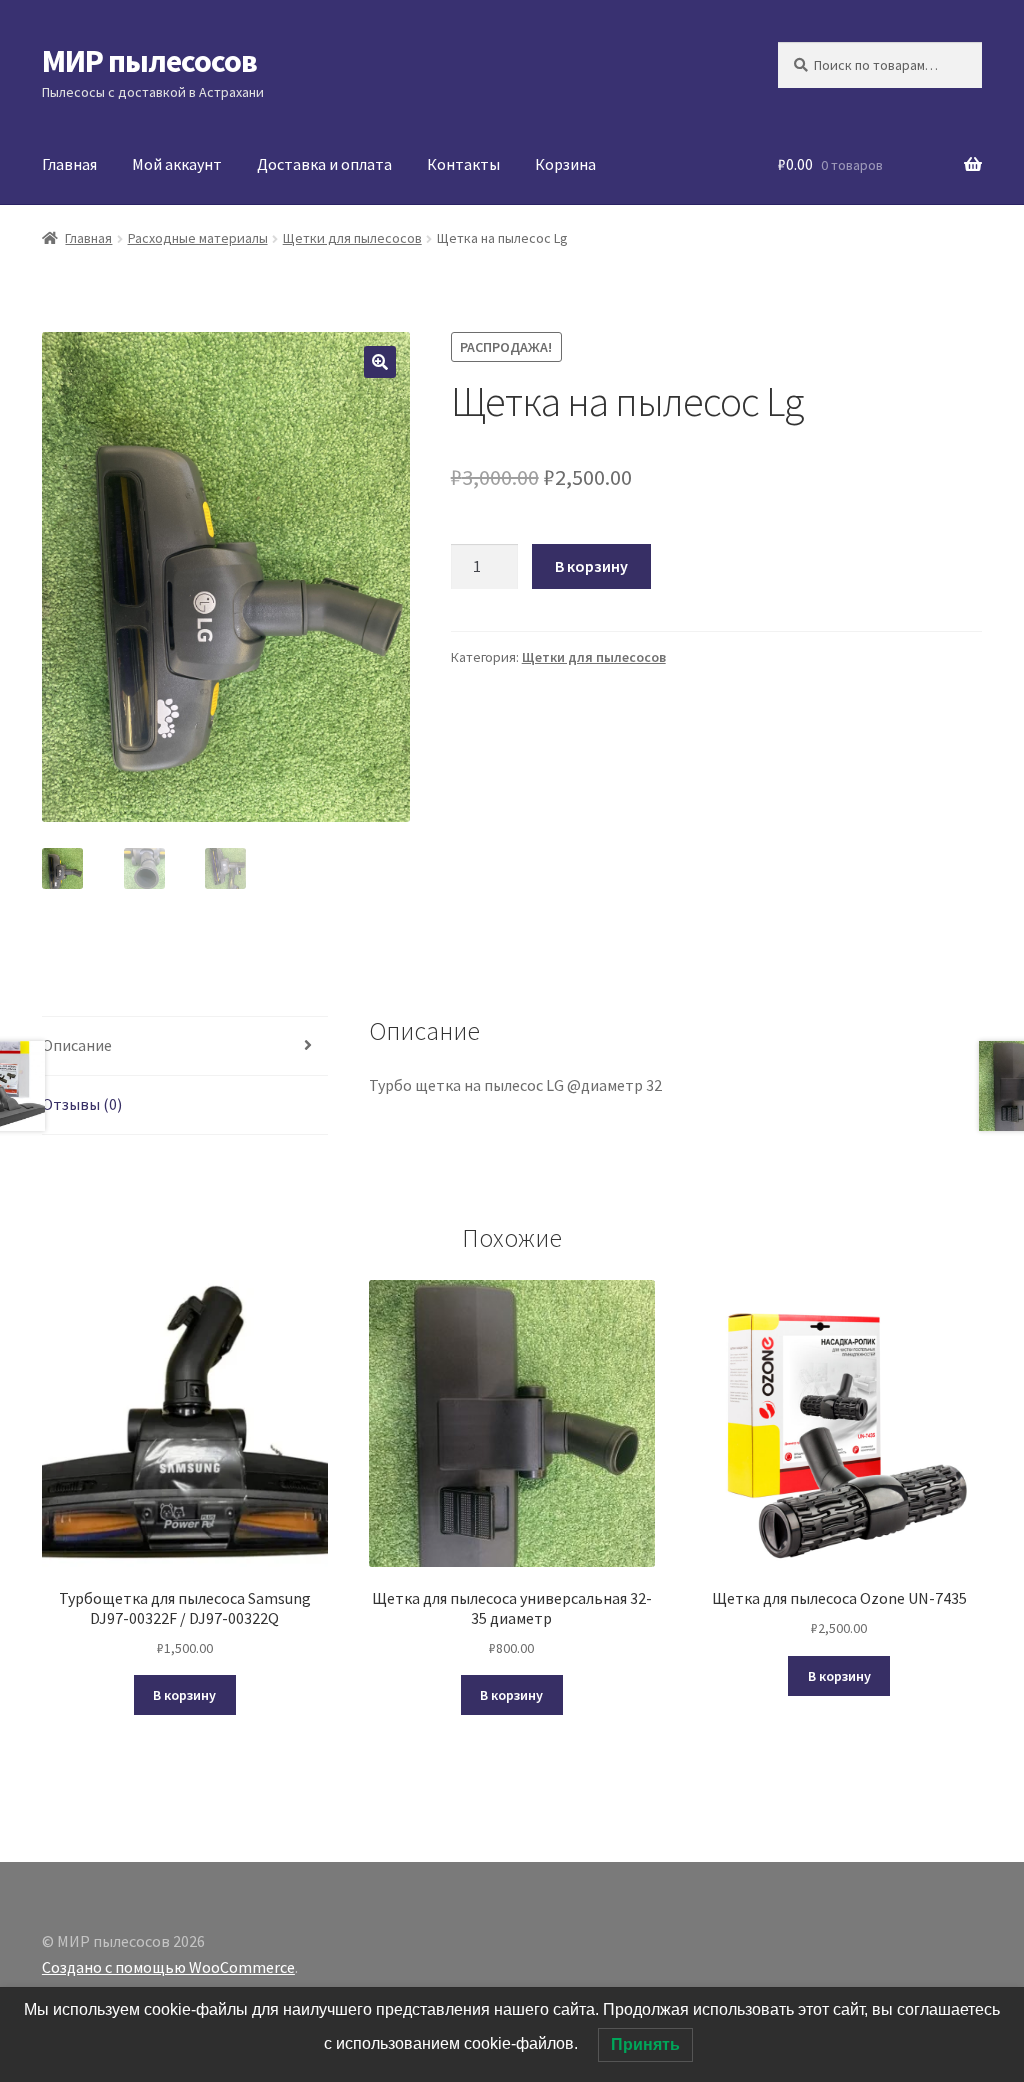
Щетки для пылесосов (352, 238)
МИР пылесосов (149, 61)
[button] (380, 362)
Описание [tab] (77, 1045)
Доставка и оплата (324, 164)
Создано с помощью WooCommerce (168, 1967)
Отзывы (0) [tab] (82, 1104)
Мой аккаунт (177, 164)
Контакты (463, 164)
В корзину (591, 566)
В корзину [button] (184, 1695)
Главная (69, 164)
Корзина (565, 164)
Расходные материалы (198, 238)
